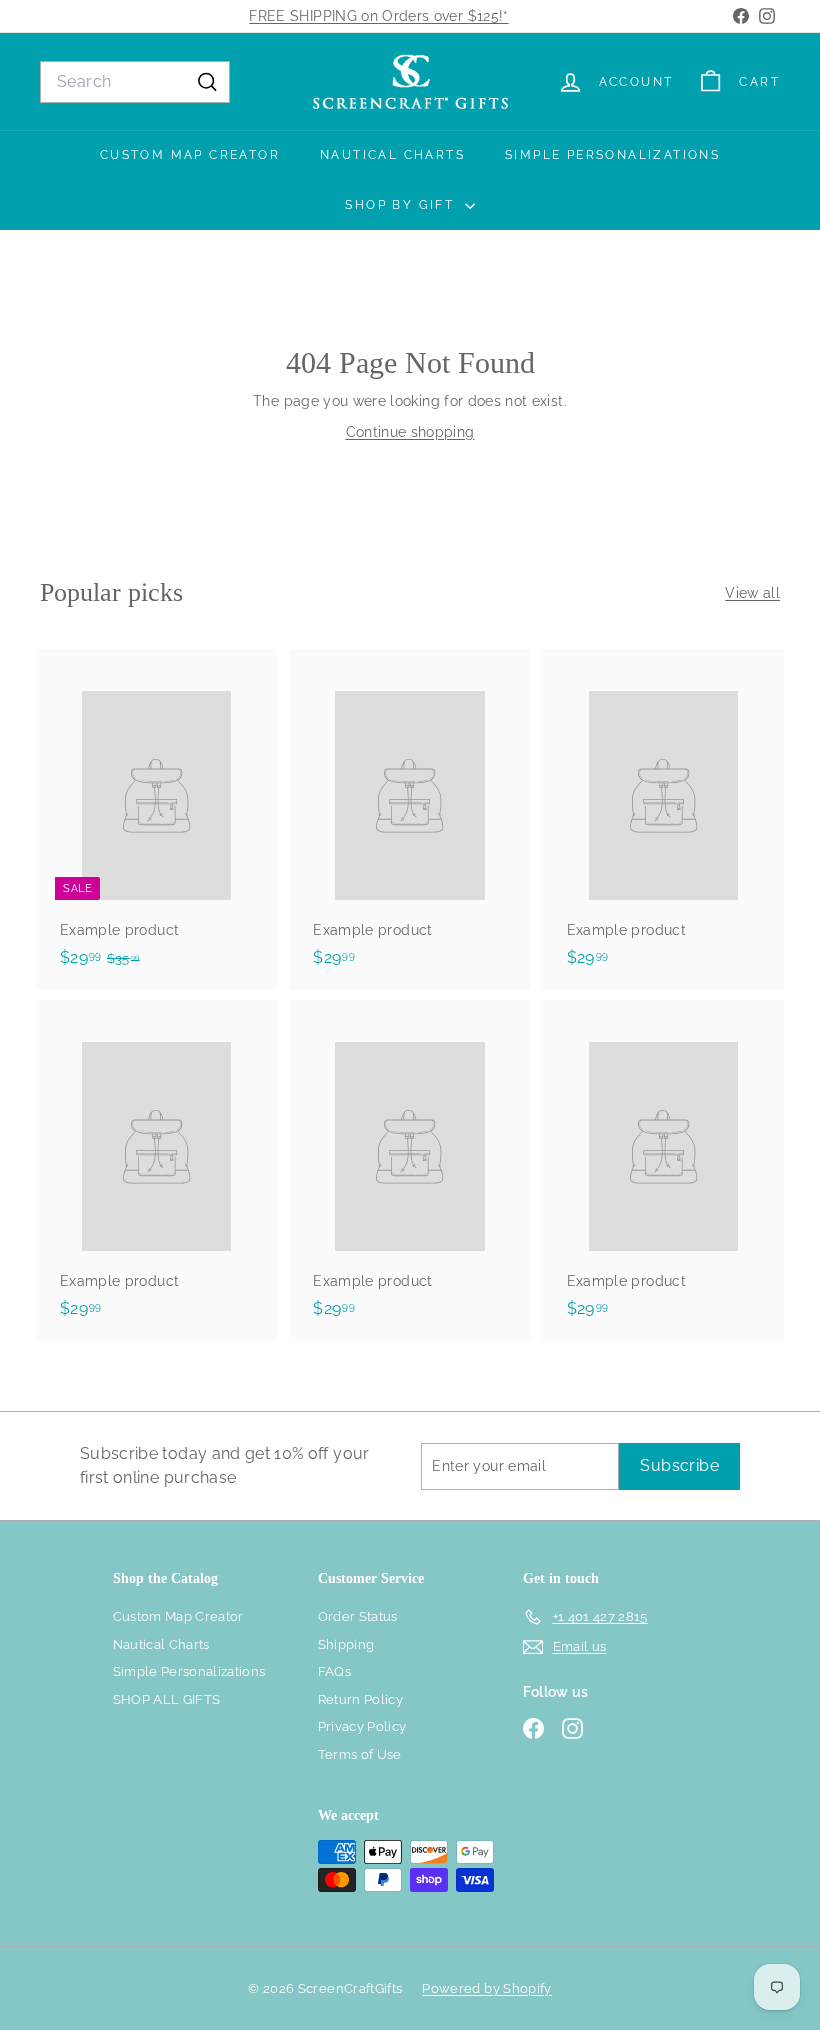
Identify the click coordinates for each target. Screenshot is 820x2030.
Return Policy (361, 1699)
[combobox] (135, 82)
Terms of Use (360, 1754)
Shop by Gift (402, 205)
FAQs (334, 1671)
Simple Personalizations (612, 155)
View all (752, 593)
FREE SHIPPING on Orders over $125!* (378, 16)
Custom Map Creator (190, 155)
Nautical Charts (392, 155)
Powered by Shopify (486, 1988)
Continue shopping (410, 432)
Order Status (358, 1616)
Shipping (346, 1644)
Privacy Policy (362, 1726)
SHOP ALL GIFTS (167, 1699)
